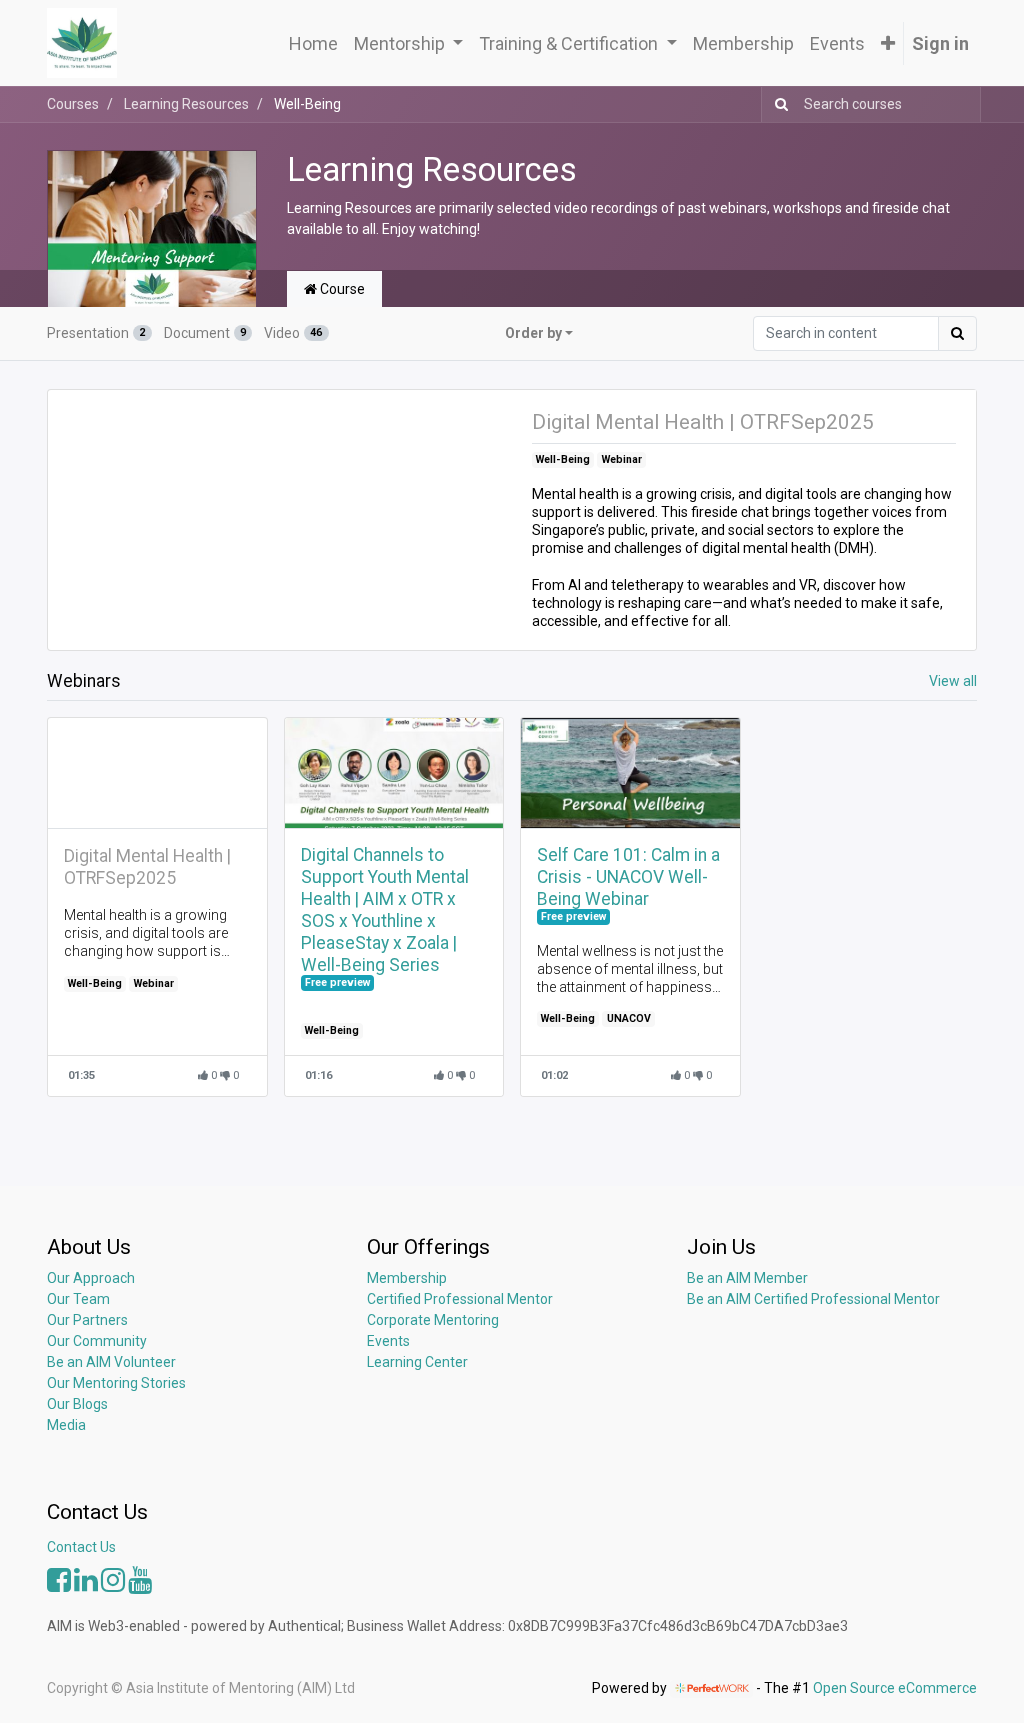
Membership (407, 1278)
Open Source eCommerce (895, 1688)
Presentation (96, 333)
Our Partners (87, 1320)
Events (388, 1341)
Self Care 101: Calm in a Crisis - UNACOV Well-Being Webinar (628, 877)
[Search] (777, 104)
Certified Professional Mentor (460, 1299)
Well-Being (563, 459)
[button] (888, 43)
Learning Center (417, 1362)
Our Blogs (77, 1404)
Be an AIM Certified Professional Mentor (813, 1299)
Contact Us (81, 1547)
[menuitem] (313, 43)
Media (66, 1425)
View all (953, 681)
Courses (73, 104)
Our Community (97, 1341)
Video (293, 333)
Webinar (622, 459)
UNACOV (629, 1018)
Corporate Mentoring (434, 1320)
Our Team (78, 1299)
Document (205, 333)
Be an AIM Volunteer (111, 1362)
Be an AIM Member (747, 1278)
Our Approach (91, 1278)
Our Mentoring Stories (116, 1383)
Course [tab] (341, 289)
